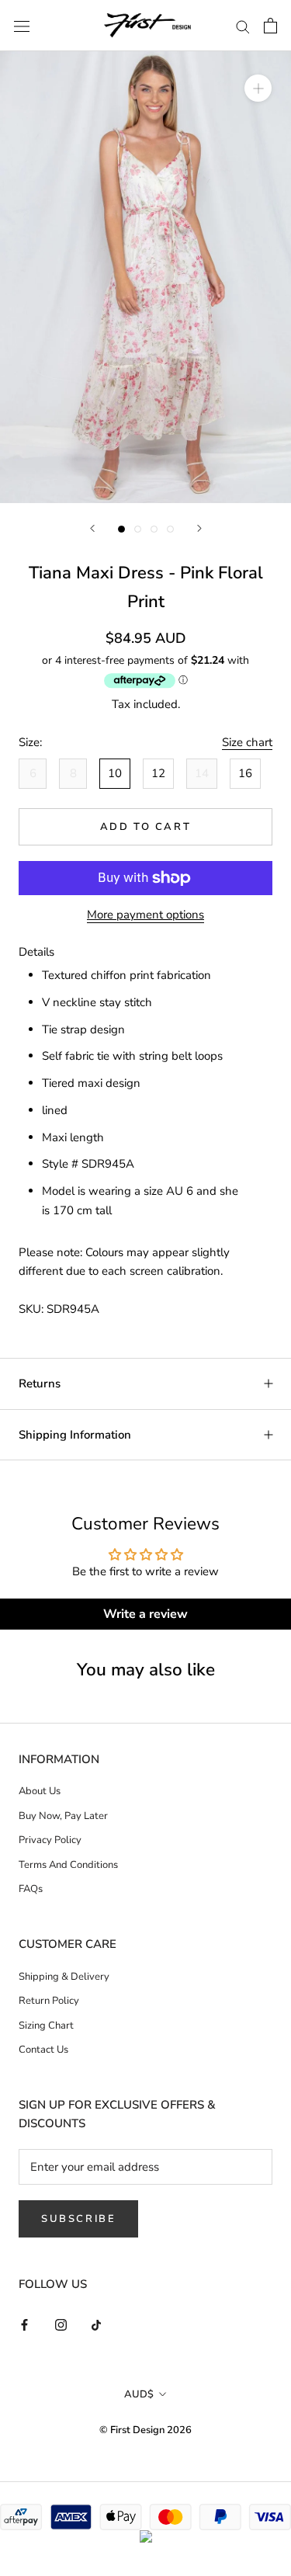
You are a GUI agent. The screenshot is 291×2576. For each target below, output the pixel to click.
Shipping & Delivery (64, 1977)
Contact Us (43, 2050)
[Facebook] (24, 2324)
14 (202, 773)
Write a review (145, 1614)
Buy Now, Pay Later (63, 1816)
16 (245, 773)
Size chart (247, 742)
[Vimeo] (97, 2324)
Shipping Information (75, 1435)
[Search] (243, 26)
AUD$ (139, 2394)
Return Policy (49, 2001)
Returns (40, 1383)
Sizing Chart (46, 2026)
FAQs (31, 1889)
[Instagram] (61, 2324)
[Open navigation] (22, 25)
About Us (40, 1791)
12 (158, 773)
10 (115, 773)
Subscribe (78, 2219)
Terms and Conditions (68, 1865)
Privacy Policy (50, 1840)
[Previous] (92, 528)
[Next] (199, 528)
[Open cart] (270, 26)
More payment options (145, 915)
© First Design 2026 (145, 2430)
